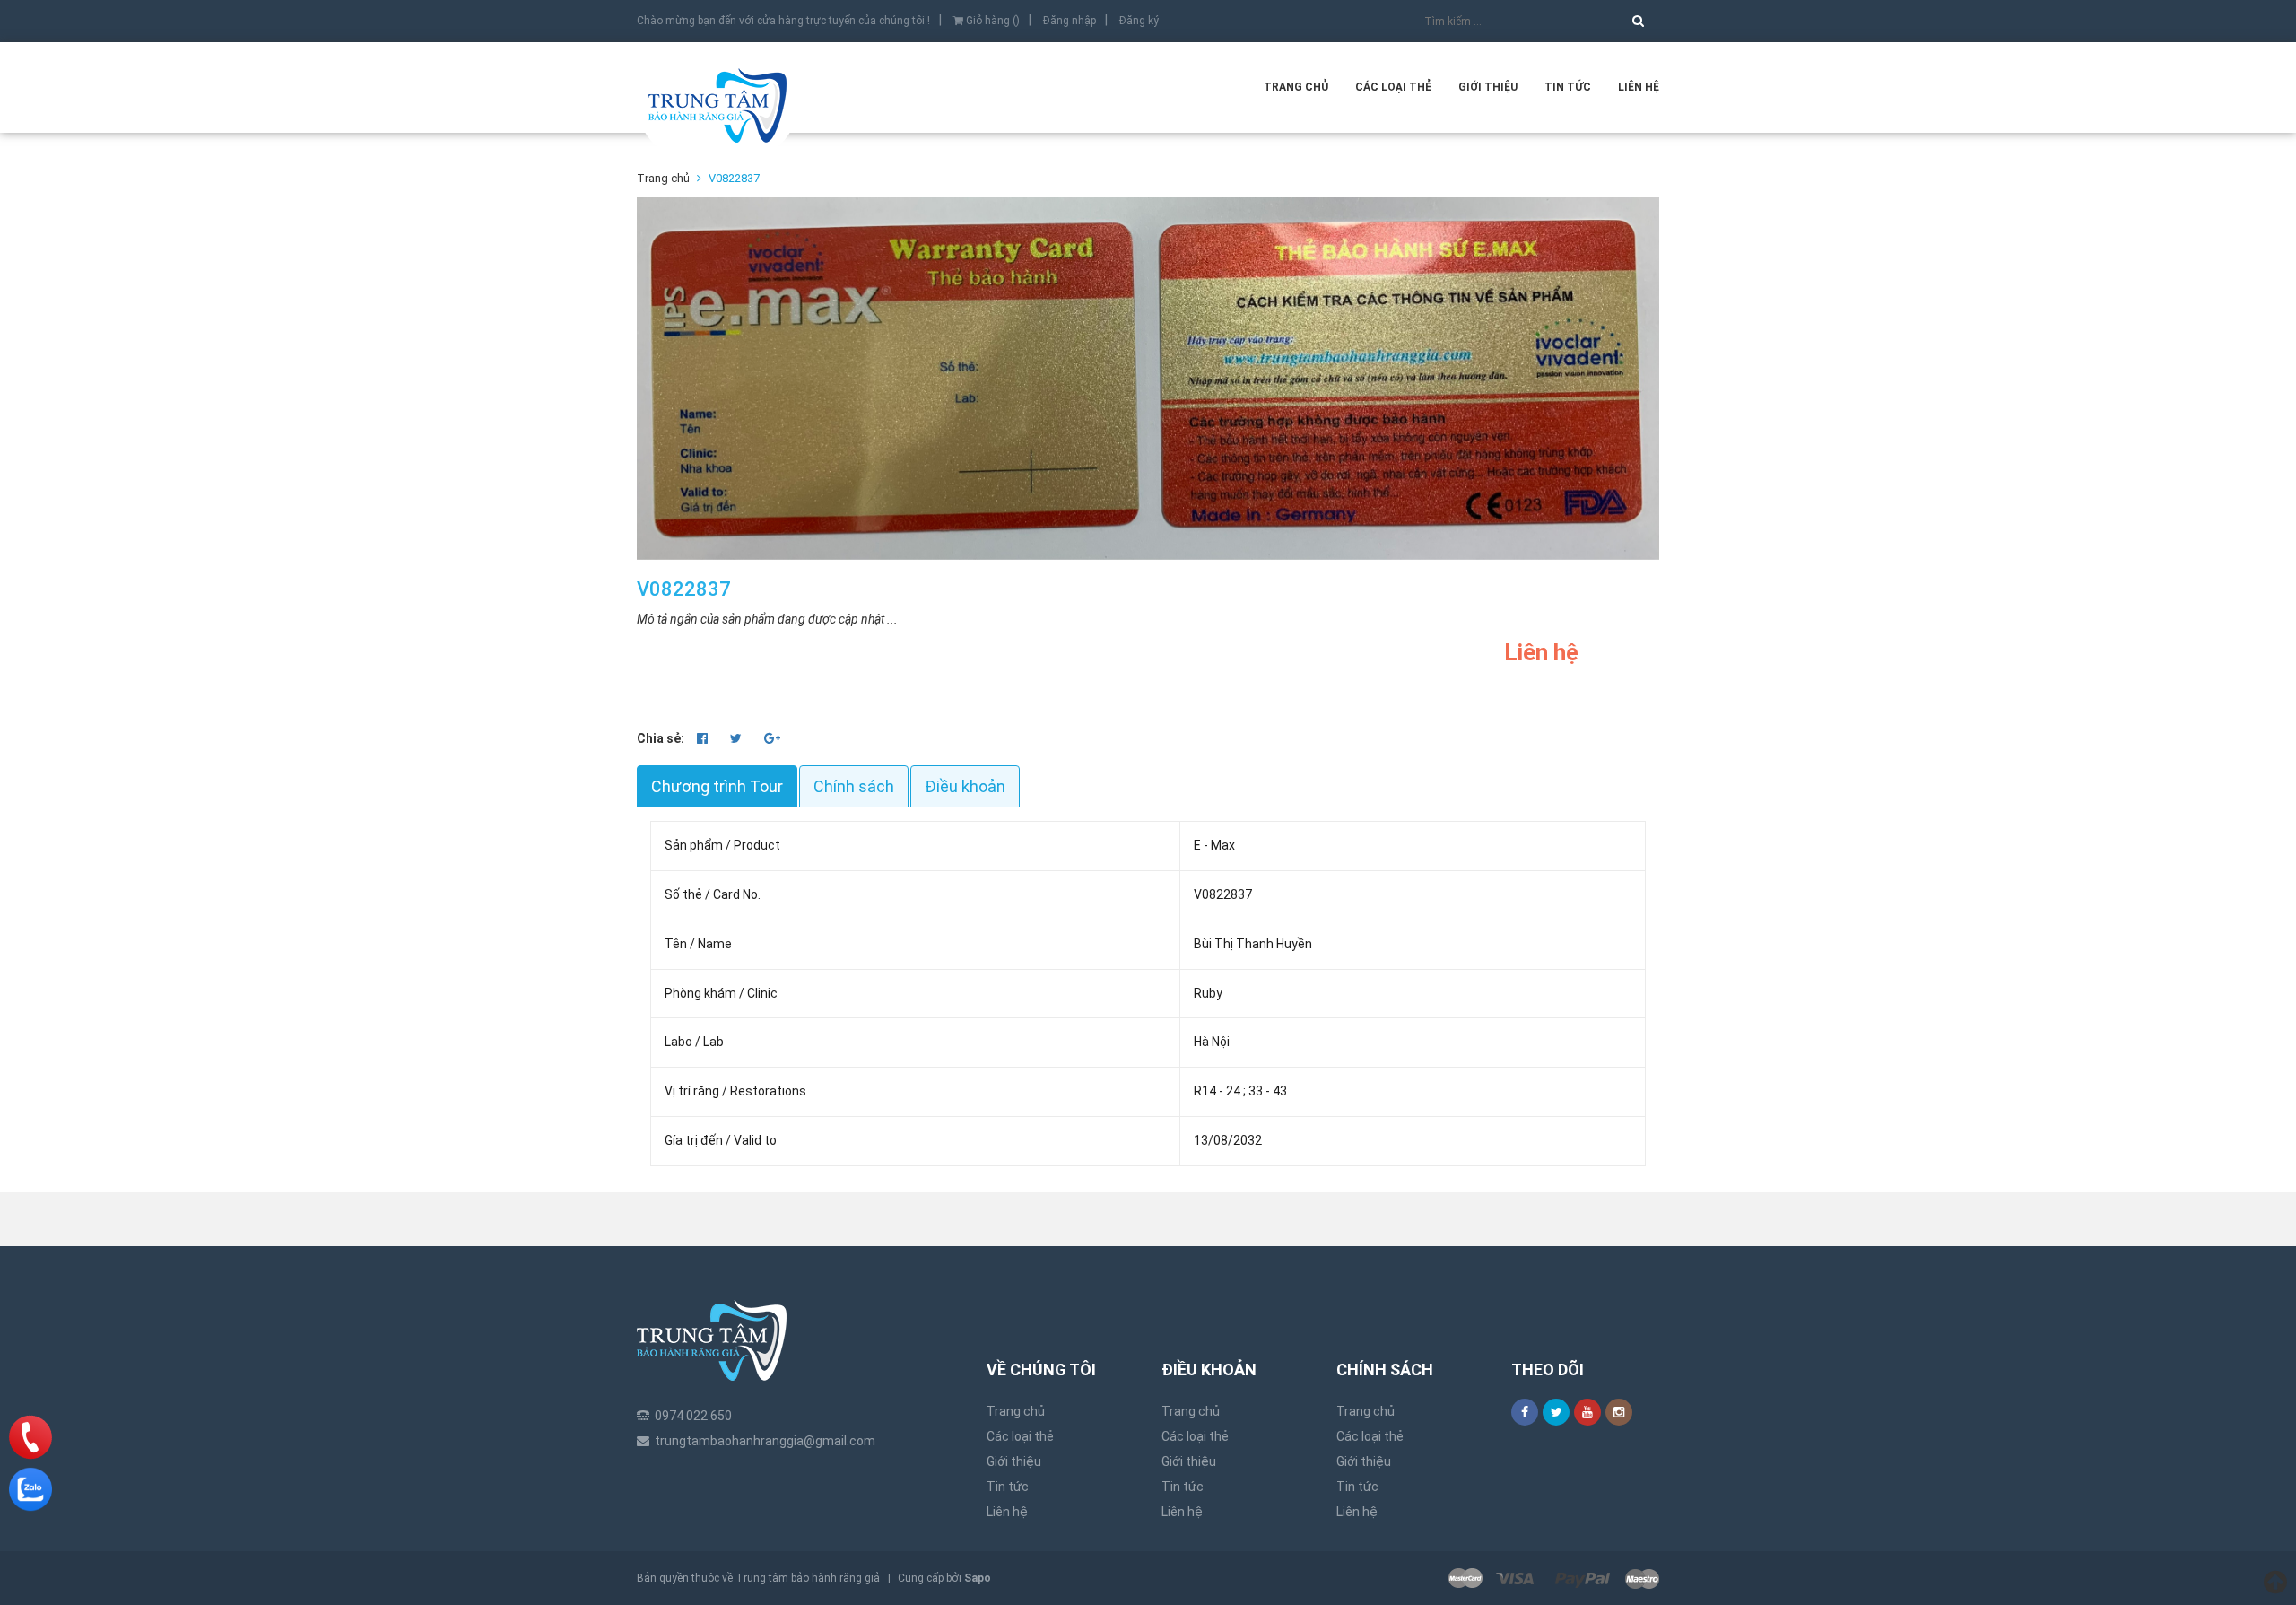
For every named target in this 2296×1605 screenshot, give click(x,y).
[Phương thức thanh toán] (1554, 1578)
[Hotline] (31, 1437)
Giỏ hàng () (991, 21)
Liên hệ (1639, 87)
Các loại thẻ (1393, 87)
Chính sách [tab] (854, 786)
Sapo (978, 1578)
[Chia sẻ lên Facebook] (704, 738)
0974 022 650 (693, 1416)
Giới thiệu (1488, 87)
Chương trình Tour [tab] (717, 786)
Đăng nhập (1070, 21)
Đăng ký (1139, 21)
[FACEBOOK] (1525, 1412)
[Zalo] (30, 1489)
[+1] (772, 738)
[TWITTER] (1556, 1412)
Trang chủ (1296, 87)
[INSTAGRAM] (1619, 1412)
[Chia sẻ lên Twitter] (737, 738)
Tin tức (1568, 87)
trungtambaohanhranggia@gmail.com (765, 1441)
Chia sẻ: (661, 738)
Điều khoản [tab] (965, 786)
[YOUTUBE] (1587, 1412)
